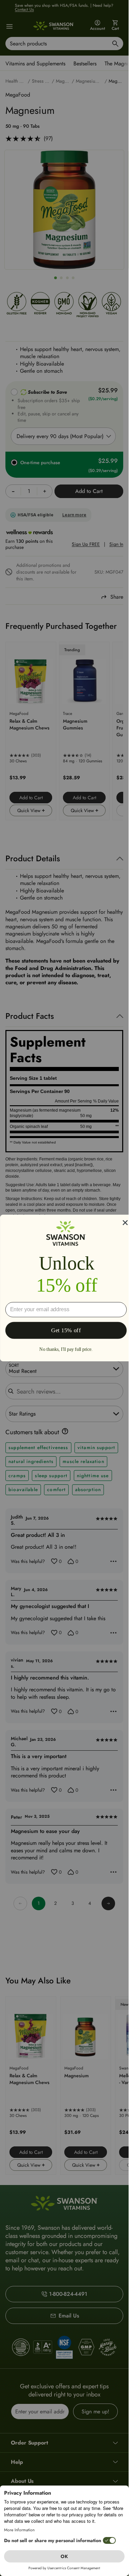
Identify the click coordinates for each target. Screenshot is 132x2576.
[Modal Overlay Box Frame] (66, 1288)
